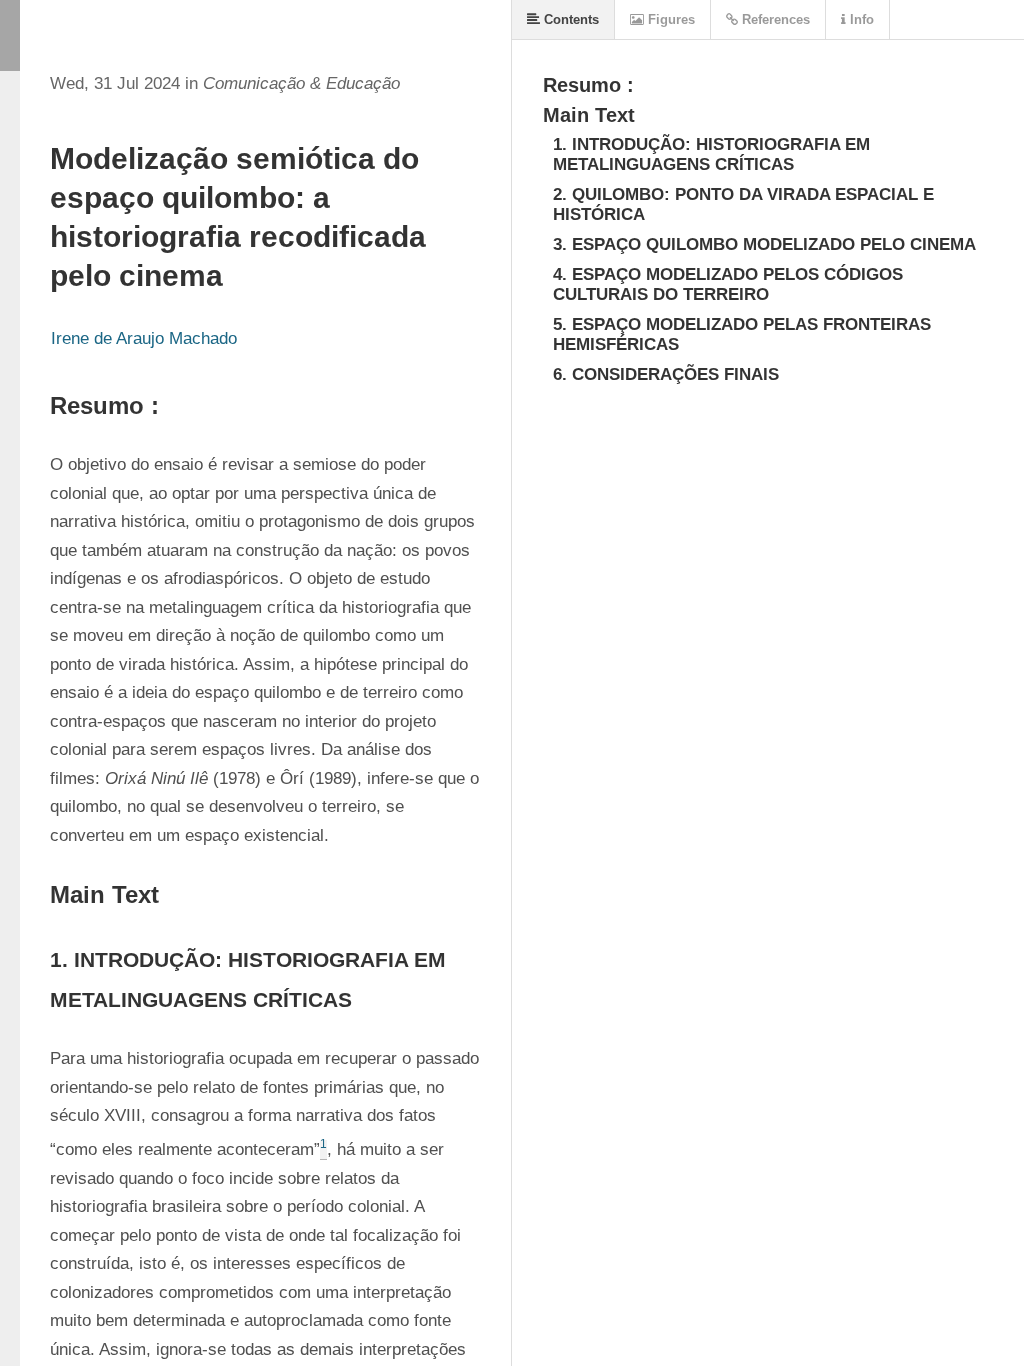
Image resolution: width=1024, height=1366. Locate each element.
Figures (669, 19)
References (774, 19)
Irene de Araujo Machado (144, 338)
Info (860, 19)
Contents (569, 19)
